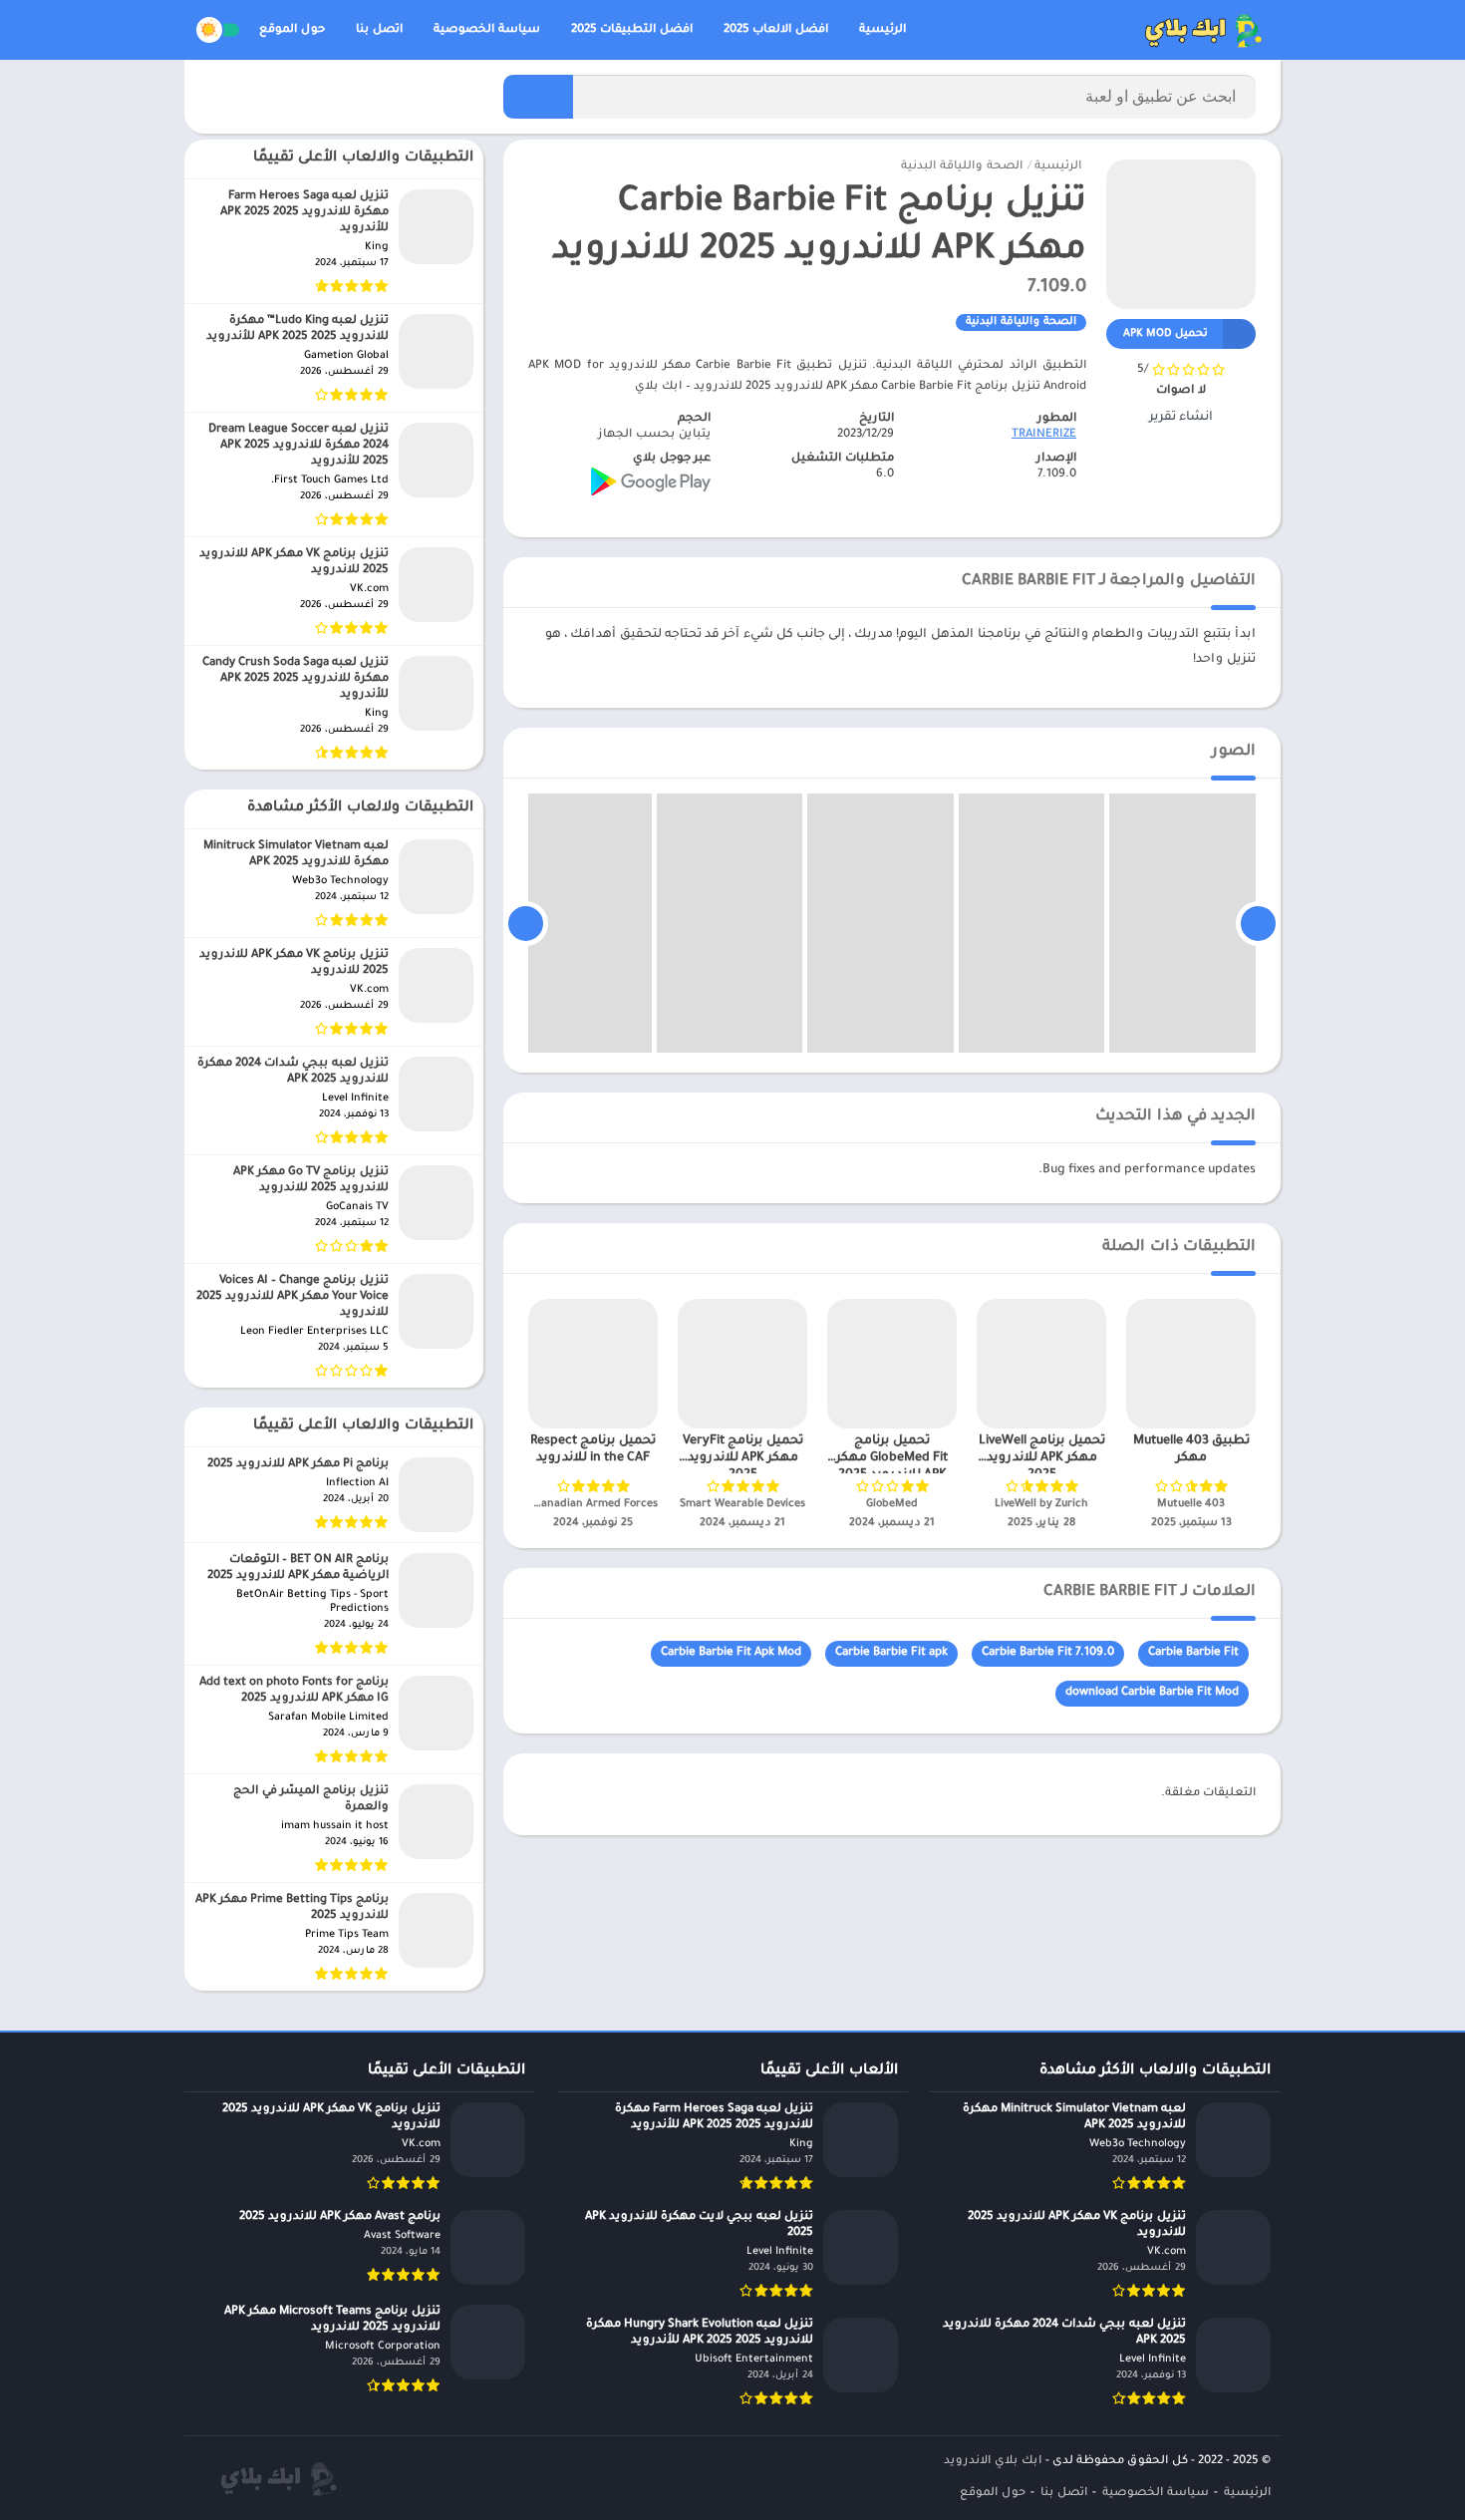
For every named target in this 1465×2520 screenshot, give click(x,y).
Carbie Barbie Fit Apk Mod (731, 1653)
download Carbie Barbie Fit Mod (1152, 1693)
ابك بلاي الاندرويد (993, 2462)
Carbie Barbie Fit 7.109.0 (1048, 1653)
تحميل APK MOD (1166, 334)
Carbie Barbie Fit (1193, 1653)
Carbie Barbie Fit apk (891, 1653)
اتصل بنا (379, 30)
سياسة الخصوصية (487, 30)
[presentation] (1258, 923)
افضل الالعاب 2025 (776, 30)
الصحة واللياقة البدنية (962, 167)
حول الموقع (292, 30)
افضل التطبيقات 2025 (632, 30)
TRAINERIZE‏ (1044, 435)
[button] (538, 97)
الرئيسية (882, 30)
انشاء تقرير (1181, 418)
